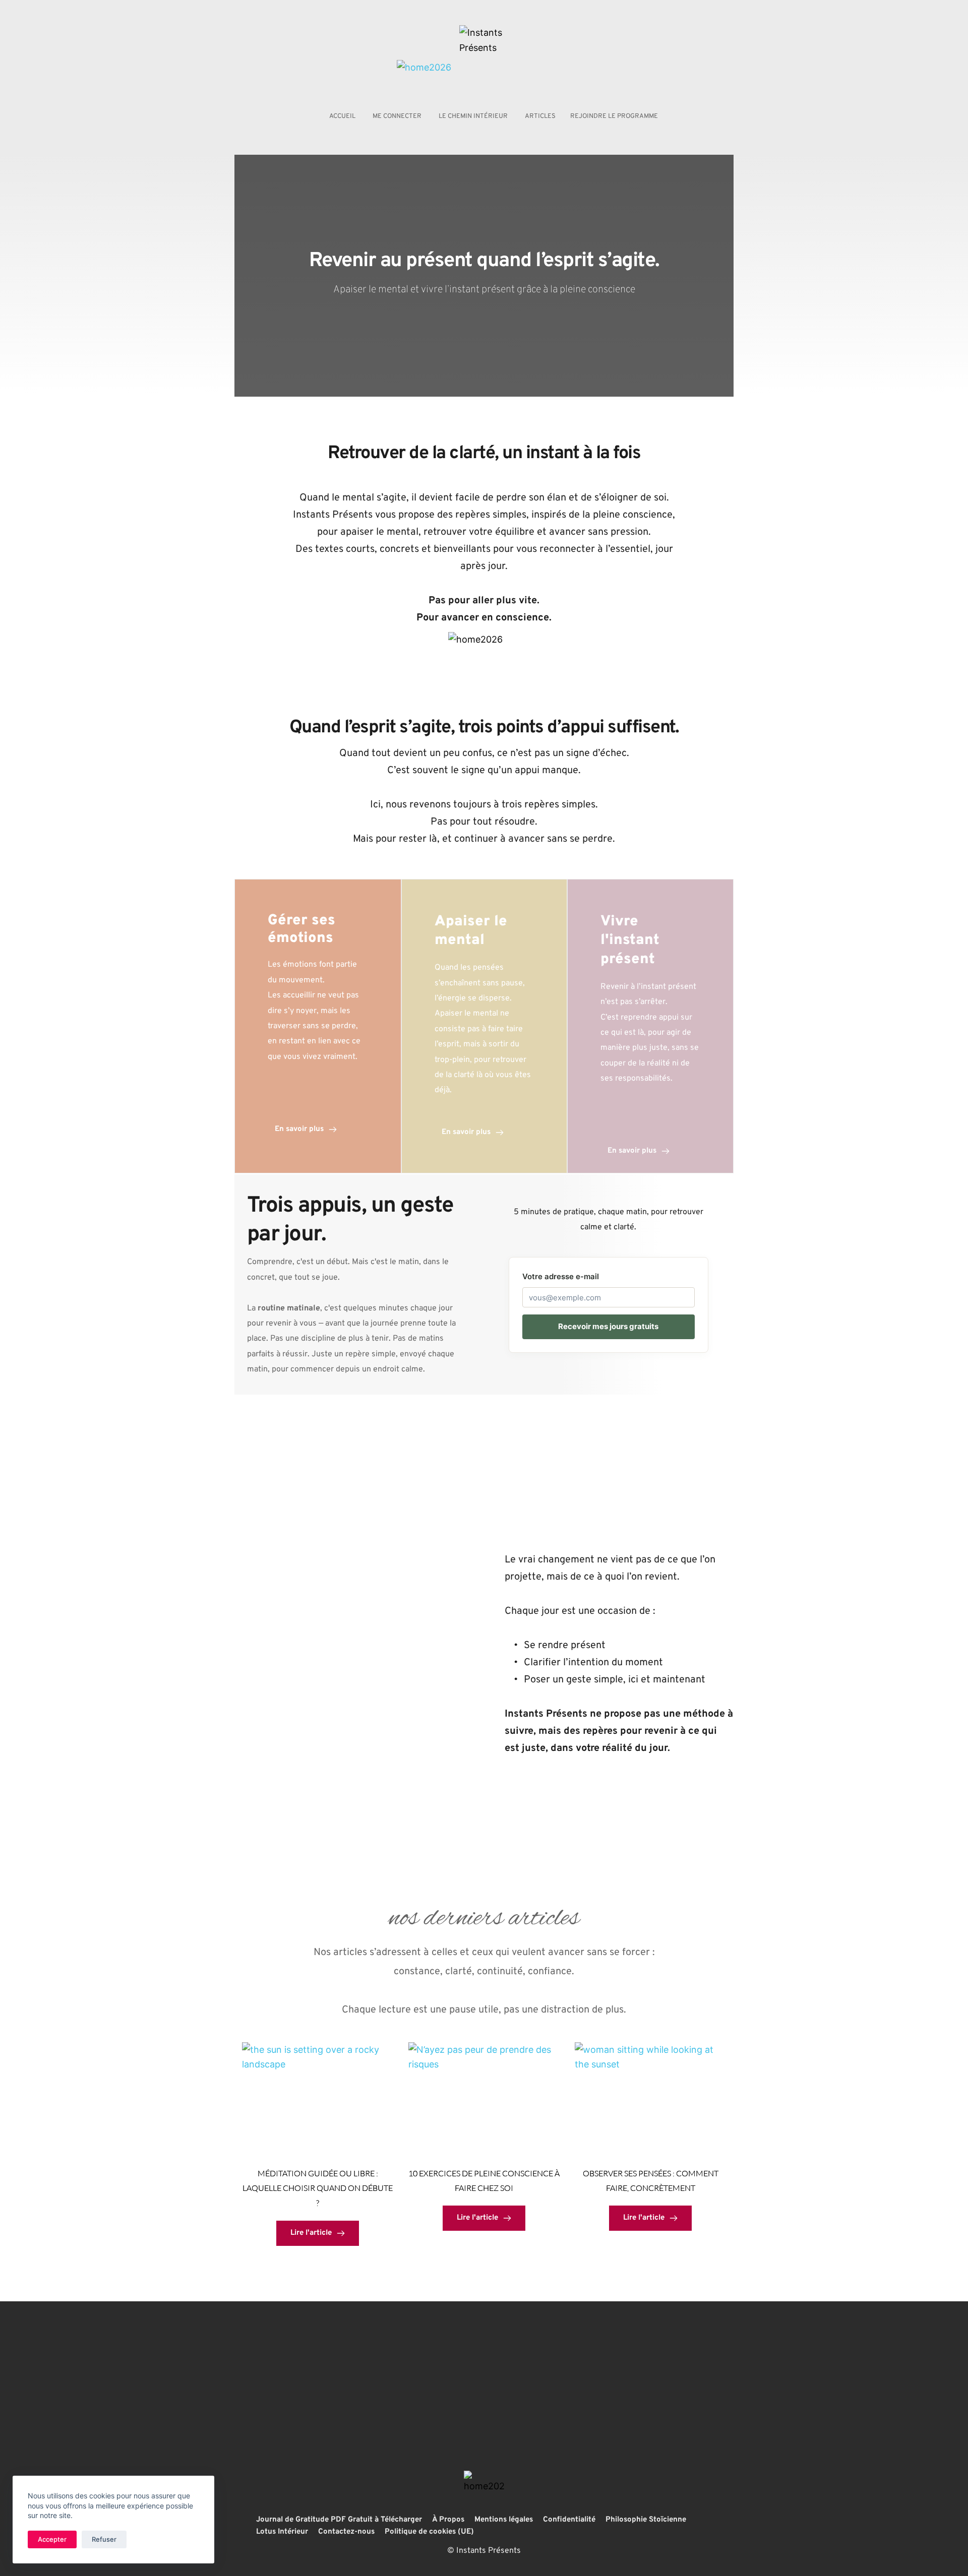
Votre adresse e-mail (561, 1276)
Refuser (104, 2539)
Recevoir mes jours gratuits (608, 1326)
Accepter (52, 2539)
